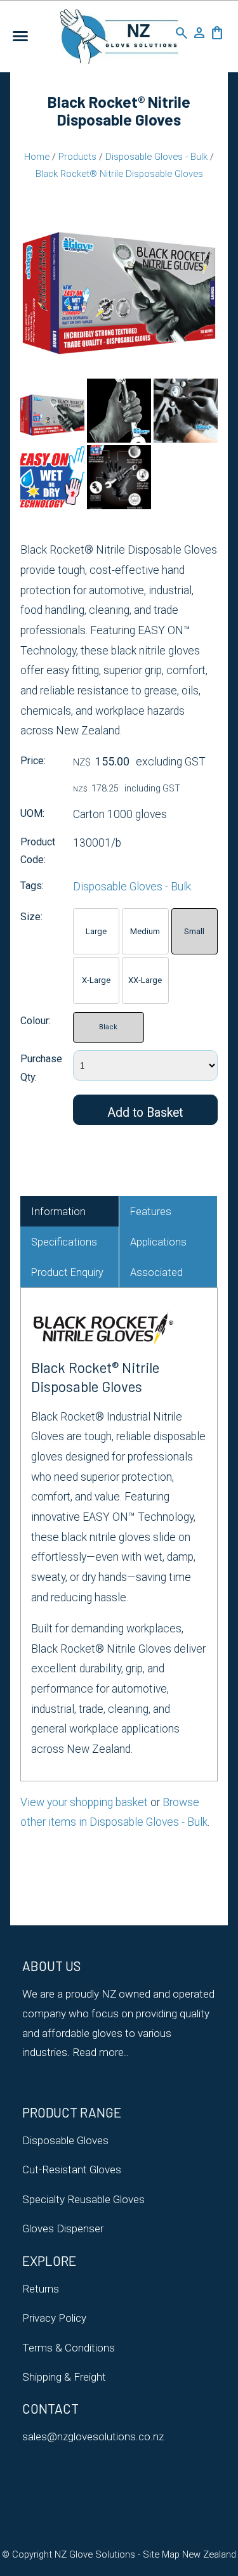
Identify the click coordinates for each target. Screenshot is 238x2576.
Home (37, 157)
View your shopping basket (84, 1802)
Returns (41, 2289)
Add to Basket (145, 1113)
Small (194, 931)
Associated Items (156, 1277)
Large (96, 931)
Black (108, 1027)
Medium (145, 931)
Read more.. (99, 2052)
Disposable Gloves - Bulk (156, 157)
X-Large (96, 980)
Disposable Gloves (65, 2140)
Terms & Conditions (69, 2348)
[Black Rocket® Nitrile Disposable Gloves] (119, 372)
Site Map (161, 2554)
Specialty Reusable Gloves (83, 2199)
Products (77, 157)
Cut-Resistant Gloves (72, 2169)
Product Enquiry (67, 1272)
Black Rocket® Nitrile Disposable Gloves (119, 174)
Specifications (64, 1242)
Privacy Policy (54, 2318)
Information (58, 1212)
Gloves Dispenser (63, 2228)
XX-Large (145, 980)
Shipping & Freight (64, 2377)
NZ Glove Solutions (95, 2554)
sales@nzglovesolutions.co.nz (93, 2436)
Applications (158, 1242)
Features (151, 1212)
